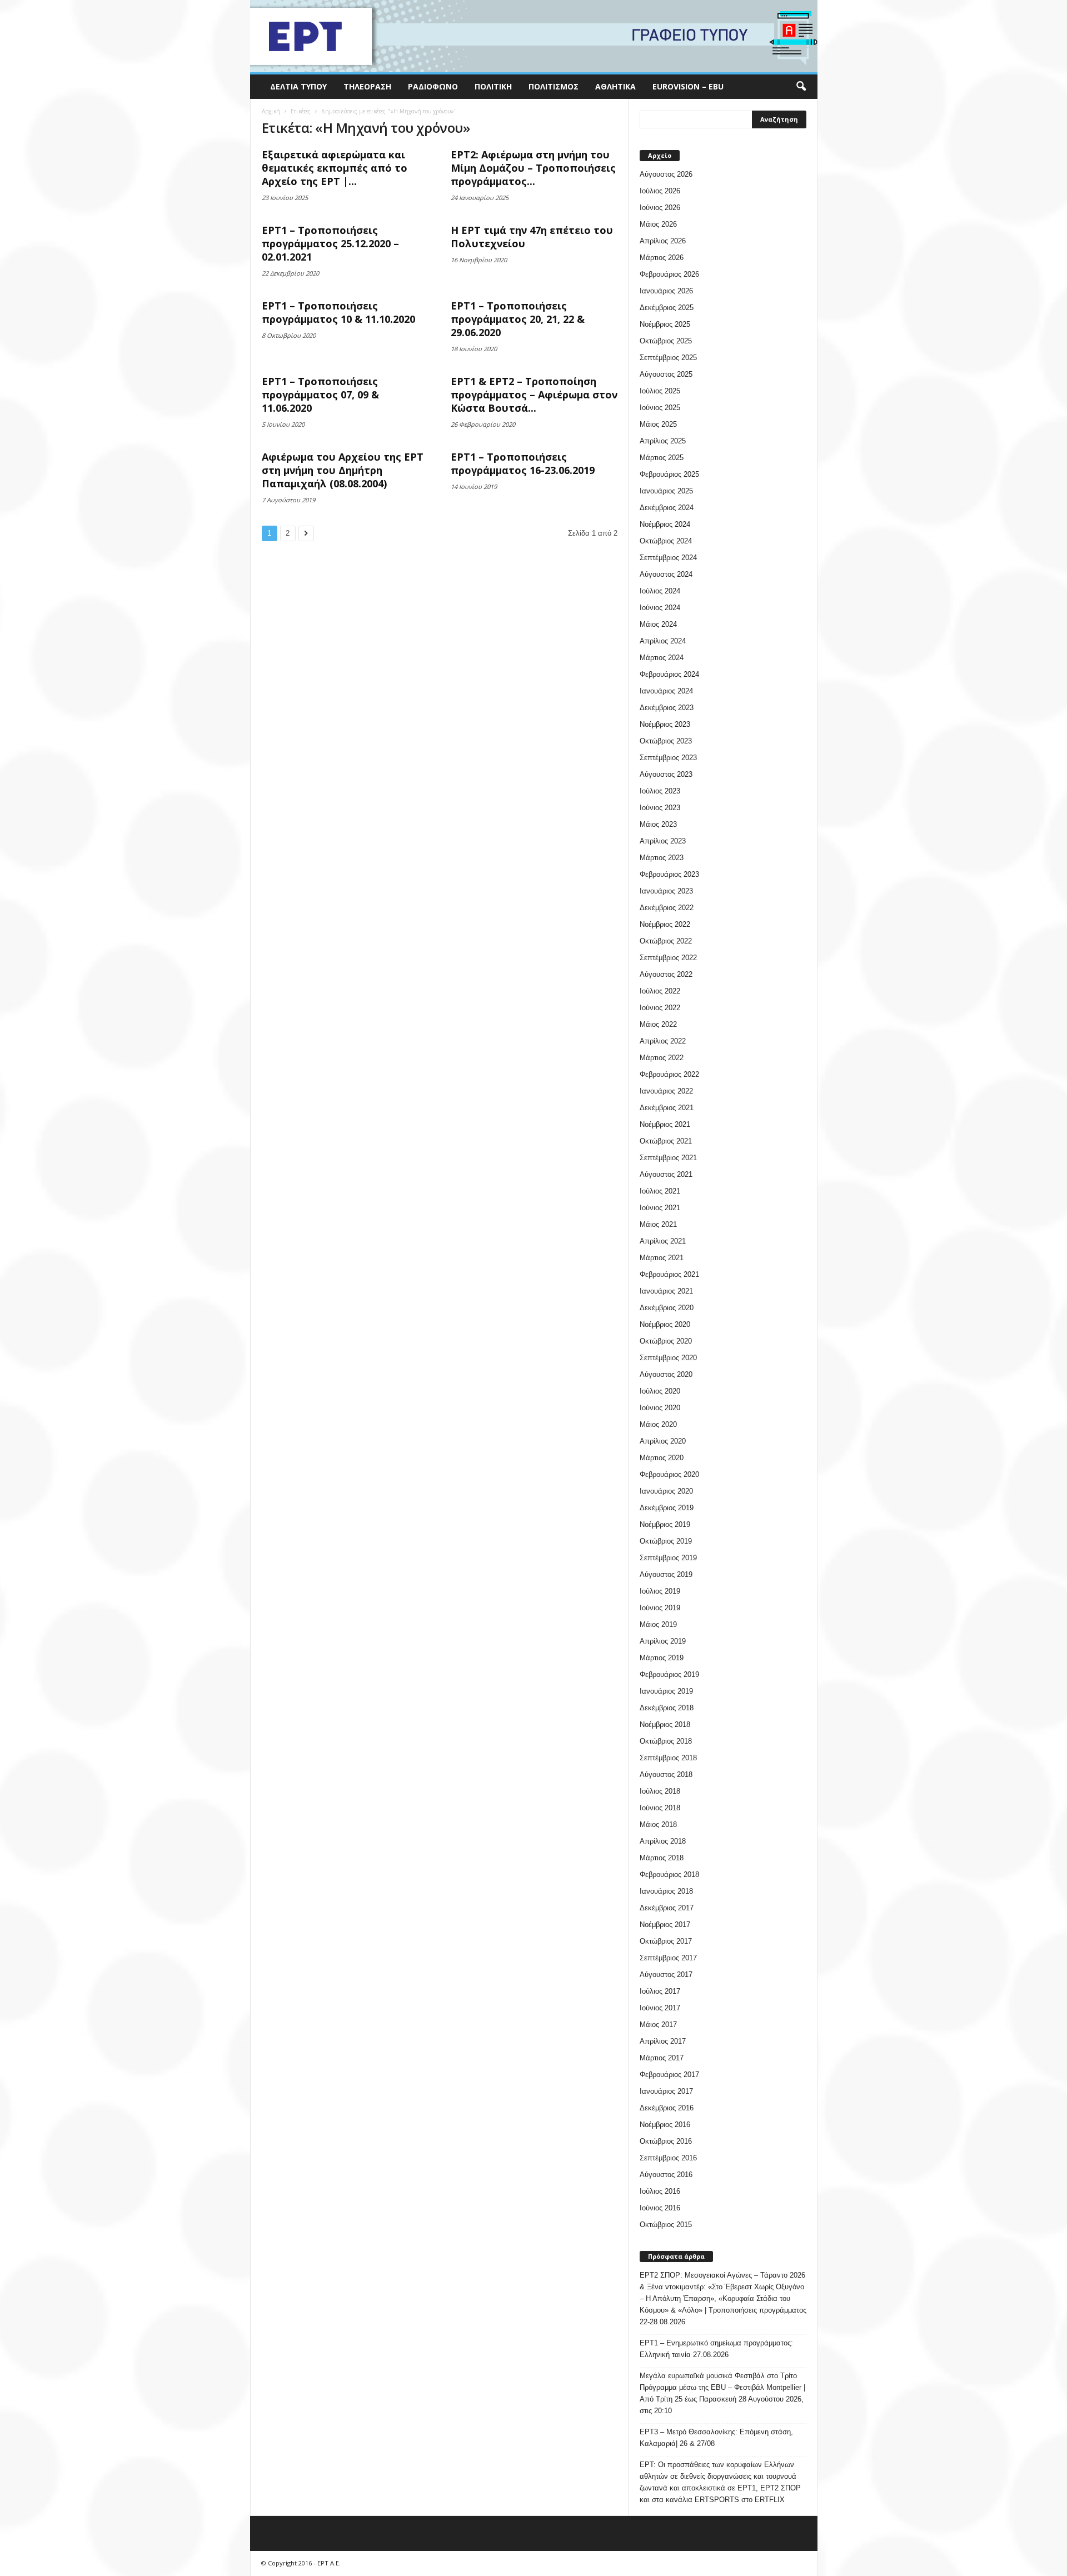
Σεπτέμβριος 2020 (668, 1358)
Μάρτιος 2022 (662, 1058)
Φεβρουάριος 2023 (669, 874)
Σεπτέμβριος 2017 (668, 1958)
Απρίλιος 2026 (663, 241)
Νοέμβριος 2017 (665, 1924)
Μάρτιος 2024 (662, 658)
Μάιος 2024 (658, 624)
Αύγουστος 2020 (666, 1374)
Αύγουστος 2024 (666, 574)
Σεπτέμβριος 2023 (668, 758)
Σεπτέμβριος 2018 (668, 1758)
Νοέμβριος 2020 (665, 1324)
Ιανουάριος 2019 (666, 1691)
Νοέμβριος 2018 (665, 1724)
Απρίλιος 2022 (663, 1041)
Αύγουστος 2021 (666, 1174)
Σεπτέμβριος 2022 (668, 958)
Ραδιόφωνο (433, 86)
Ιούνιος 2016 (660, 2208)
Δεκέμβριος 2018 (667, 1708)
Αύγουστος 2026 (666, 174)
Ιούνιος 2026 (660, 208)
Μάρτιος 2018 (662, 1858)
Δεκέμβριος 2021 (667, 1108)
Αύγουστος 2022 (666, 974)
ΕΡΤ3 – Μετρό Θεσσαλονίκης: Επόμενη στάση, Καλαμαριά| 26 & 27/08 (716, 2438)
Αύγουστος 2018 (666, 1774)
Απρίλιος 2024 (663, 641)
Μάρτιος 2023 (662, 858)
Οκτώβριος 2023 (666, 741)
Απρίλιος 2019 (663, 1641)
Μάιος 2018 (658, 1824)
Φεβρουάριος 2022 (669, 1074)
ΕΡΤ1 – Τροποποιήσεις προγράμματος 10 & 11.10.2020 (338, 312)
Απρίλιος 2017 (663, 2041)
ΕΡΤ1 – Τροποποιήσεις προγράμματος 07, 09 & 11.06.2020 (320, 395)
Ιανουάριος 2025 (666, 491)
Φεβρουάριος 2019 (669, 1674)
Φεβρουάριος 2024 (669, 674)
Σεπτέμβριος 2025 (668, 358)
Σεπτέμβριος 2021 (668, 1158)
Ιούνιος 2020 (660, 1408)
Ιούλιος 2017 (660, 1991)
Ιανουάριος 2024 (666, 691)
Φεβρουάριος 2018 (669, 1874)
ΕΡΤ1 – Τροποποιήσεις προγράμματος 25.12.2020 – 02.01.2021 (330, 243)
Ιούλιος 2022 (660, 991)
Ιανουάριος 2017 (666, 2091)
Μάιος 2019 (658, 1624)
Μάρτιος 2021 (662, 1258)
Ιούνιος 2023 (660, 808)
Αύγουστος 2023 (666, 774)
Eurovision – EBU (688, 86)
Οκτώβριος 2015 (666, 2225)
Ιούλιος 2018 (660, 1791)
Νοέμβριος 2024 (665, 524)
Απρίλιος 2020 (663, 1441)
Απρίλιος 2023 (663, 841)
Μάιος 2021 (658, 1224)
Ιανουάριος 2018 (666, 1891)
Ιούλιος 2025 (660, 391)
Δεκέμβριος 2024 (667, 508)
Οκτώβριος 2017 (666, 1941)
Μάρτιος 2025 (662, 458)
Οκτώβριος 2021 (666, 1141)
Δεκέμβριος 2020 (667, 1308)
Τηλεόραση (367, 86)
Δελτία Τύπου (298, 86)
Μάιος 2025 (658, 424)
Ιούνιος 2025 (660, 408)
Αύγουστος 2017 (666, 1975)
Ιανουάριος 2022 (666, 1091)
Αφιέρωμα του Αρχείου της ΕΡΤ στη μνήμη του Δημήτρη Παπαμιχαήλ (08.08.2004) (343, 470)
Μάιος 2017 (658, 2025)
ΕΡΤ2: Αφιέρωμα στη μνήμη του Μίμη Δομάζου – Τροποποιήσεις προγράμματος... (533, 168)
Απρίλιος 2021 (663, 1241)
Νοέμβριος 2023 (665, 724)
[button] (801, 87)
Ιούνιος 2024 (660, 608)
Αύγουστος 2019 (666, 1574)
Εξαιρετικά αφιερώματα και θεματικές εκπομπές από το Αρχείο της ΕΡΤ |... (335, 168)
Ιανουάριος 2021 (666, 1291)
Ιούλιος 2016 (660, 2191)
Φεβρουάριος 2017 (669, 2075)
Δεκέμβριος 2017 (667, 1908)
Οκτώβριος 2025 (666, 341)
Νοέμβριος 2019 (665, 1524)
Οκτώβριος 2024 (666, 541)
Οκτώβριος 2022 (666, 941)
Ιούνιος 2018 (660, 1808)
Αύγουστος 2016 (666, 2175)
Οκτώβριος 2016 (666, 2141)
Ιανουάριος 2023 (666, 891)
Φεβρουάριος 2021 (669, 1274)
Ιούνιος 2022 (660, 1008)
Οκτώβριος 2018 (666, 1741)
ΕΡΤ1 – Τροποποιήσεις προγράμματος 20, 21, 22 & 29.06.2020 (518, 319)
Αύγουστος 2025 (666, 374)
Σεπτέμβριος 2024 (668, 558)
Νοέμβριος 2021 (665, 1124)
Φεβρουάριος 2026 (669, 274)
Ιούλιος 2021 (660, 1191)
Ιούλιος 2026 (660, 191)
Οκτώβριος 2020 (666, 1341)
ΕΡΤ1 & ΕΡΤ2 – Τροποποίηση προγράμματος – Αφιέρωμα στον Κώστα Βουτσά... (534, 395)
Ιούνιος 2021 (660, 1208)
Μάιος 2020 (658, 1424)
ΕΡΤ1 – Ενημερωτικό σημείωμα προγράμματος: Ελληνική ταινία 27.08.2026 (716, 2349)
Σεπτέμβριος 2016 (668, 2158)
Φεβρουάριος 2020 (669, 1474)
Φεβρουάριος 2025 (669, 474)
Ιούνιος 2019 (660, 1608)
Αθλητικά (615, 86)
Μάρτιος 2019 (662, 1658)
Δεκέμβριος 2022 (667, 908)
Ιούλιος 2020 (660, 1391)
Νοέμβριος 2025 (665, 324)
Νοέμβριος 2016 (665, 2125)
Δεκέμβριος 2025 (667, 308)
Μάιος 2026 (658, 224)
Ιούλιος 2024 (660, 591)
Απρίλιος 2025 (663, 441)
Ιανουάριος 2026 (666, 291)
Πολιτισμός (554, 86)
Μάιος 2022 (658, 1024)
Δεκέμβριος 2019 (667, 1508)
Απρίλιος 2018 (663, 1841)
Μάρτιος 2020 (662, 1458)
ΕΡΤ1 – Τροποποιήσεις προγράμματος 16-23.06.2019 (523, 463)
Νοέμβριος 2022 (665, 924)
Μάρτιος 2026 (662, 258)
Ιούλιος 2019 (660, 1591)
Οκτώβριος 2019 (666, 1541)
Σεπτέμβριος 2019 (668, 1558)
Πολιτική (493, 86)
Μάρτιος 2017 (662, 2058)
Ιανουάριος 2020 (666, 1491)
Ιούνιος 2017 (660, 2008)
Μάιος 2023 (658, 824)
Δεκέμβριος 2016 (667, 2108)
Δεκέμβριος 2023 (667, 708)
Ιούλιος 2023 (660, 791)
